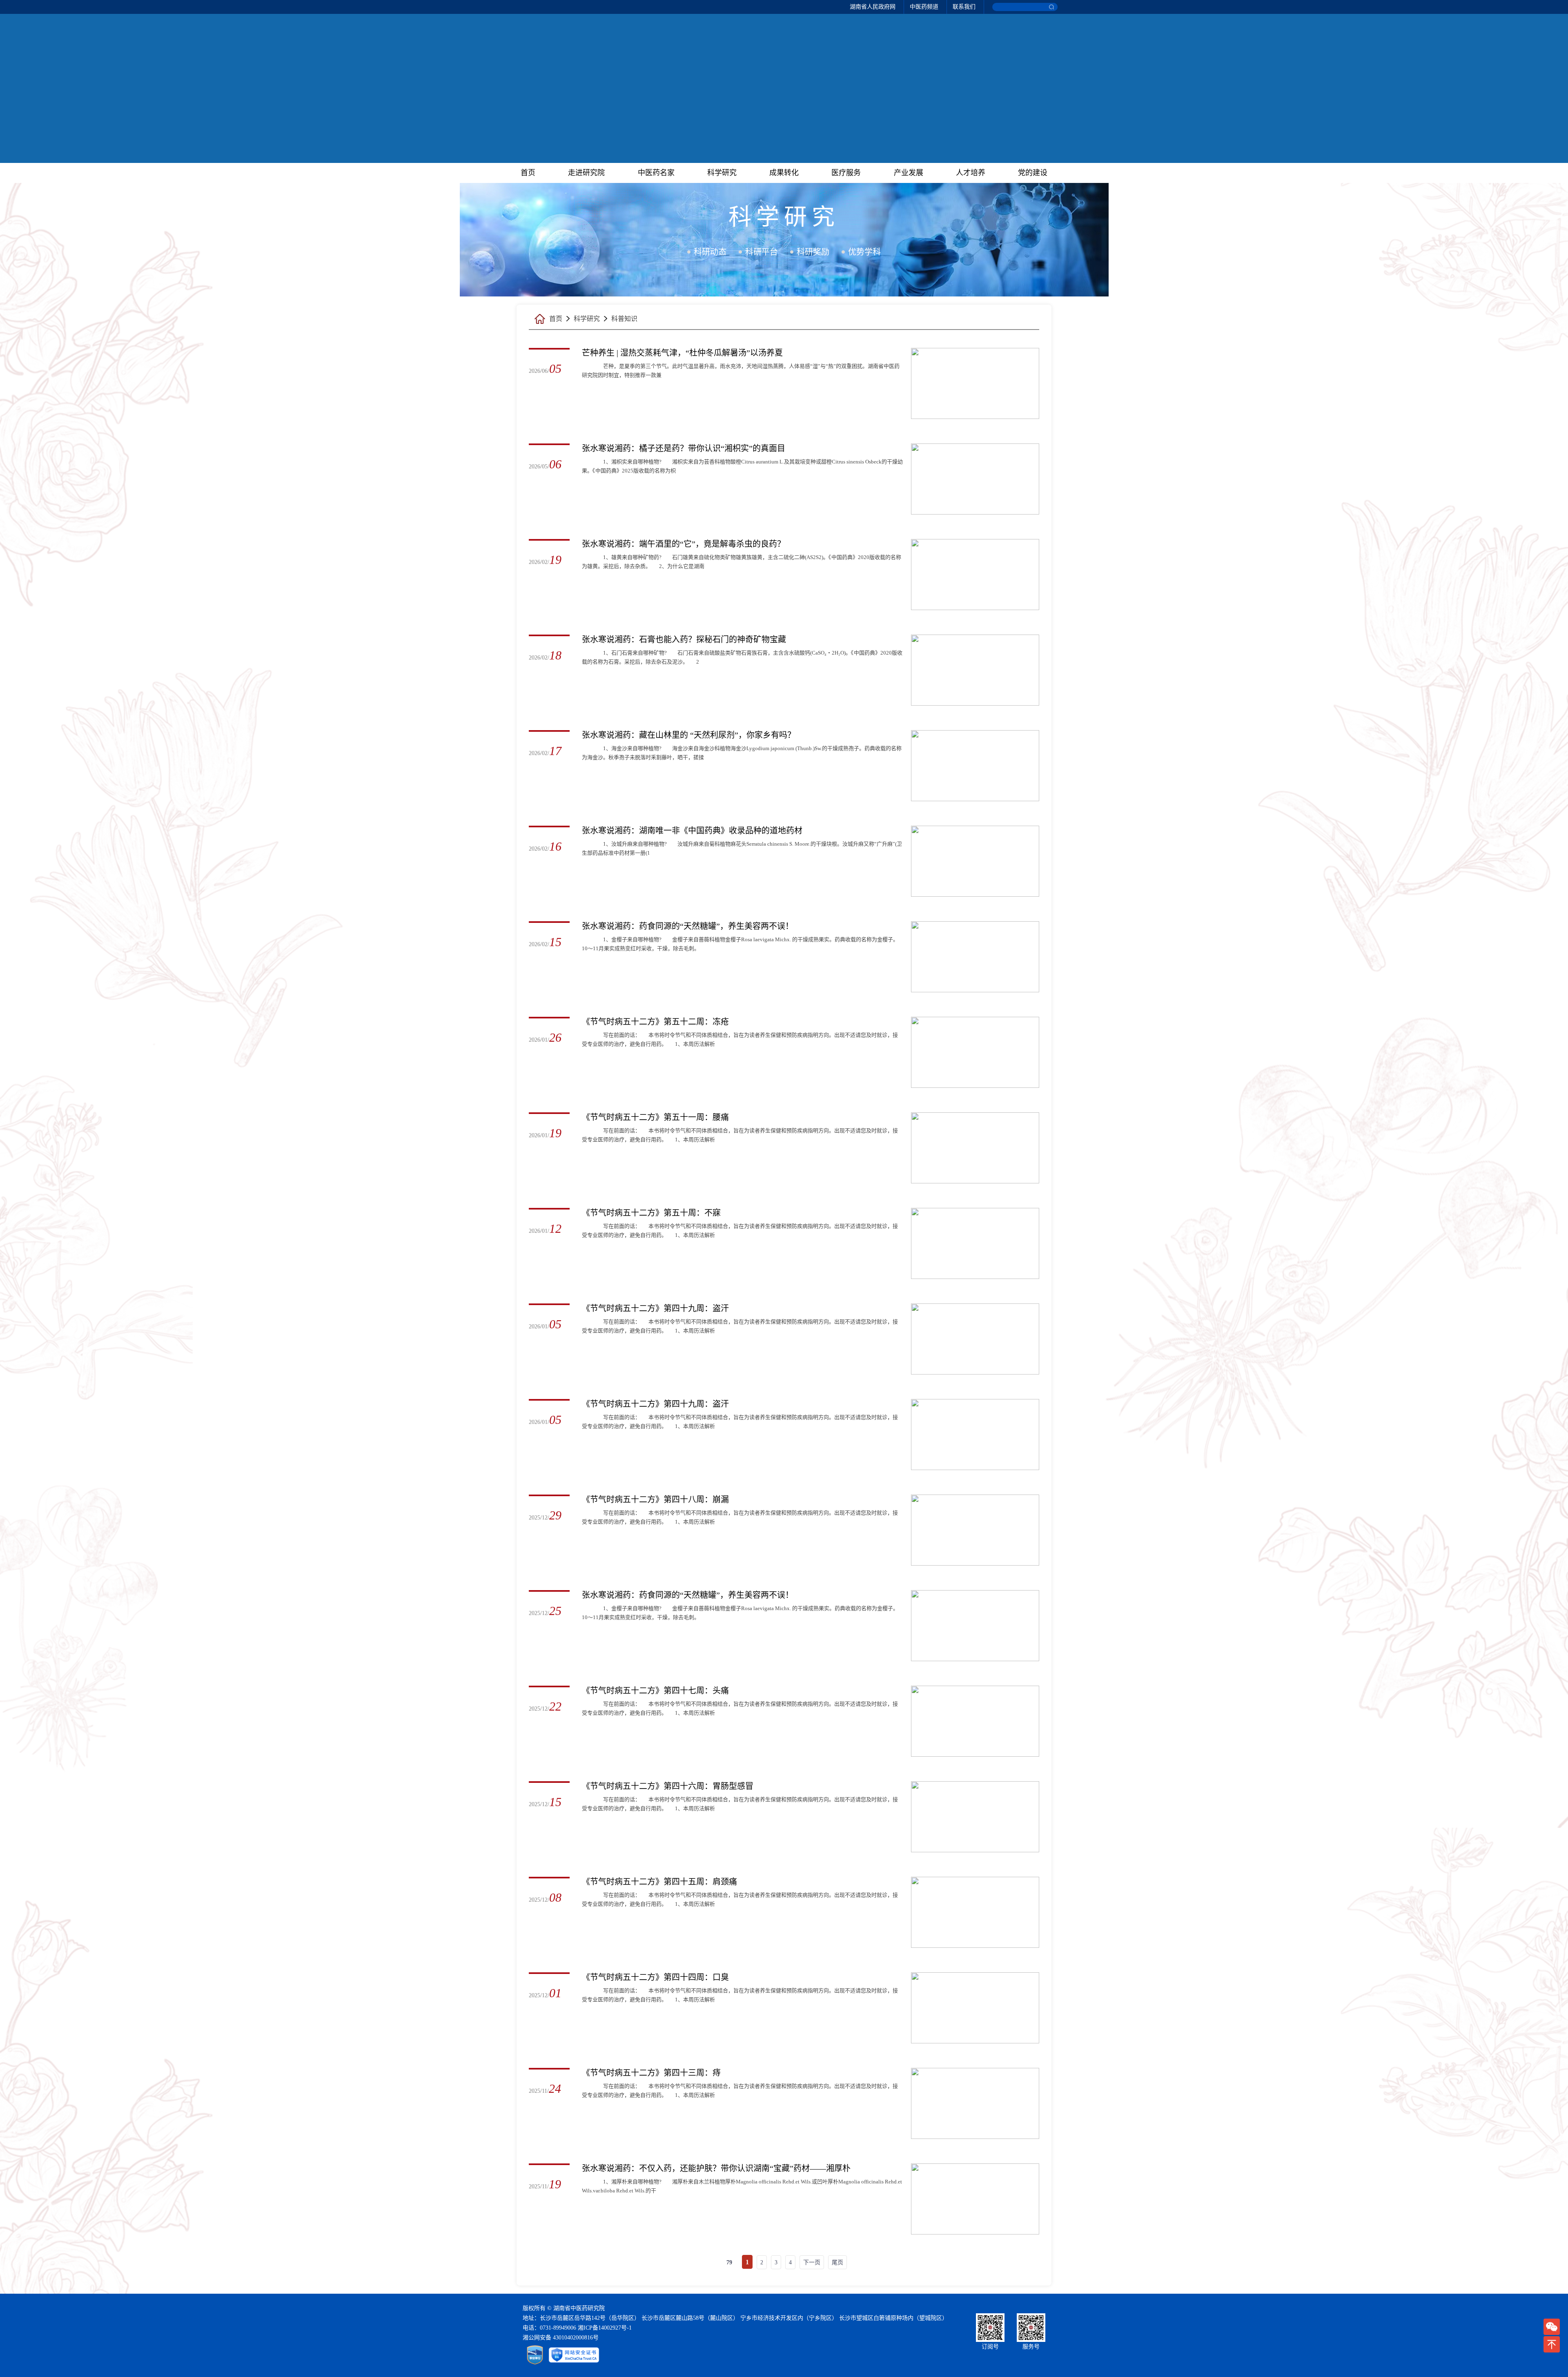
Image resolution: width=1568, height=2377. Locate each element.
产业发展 (909, 173)
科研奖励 (813, 252)
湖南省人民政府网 (873, 7)
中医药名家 (656, 173)
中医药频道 (924, 7)
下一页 (812, 2262)
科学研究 (722, 173)
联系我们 (964, 7)
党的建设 (1033, 173)
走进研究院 (586, 173)
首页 (528, 173)
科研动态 (710, 252)
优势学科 (864, 252)
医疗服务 (846, 173)
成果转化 (784, 173)
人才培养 (971, 173)
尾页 (837, 2262)
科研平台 (762, 252)
